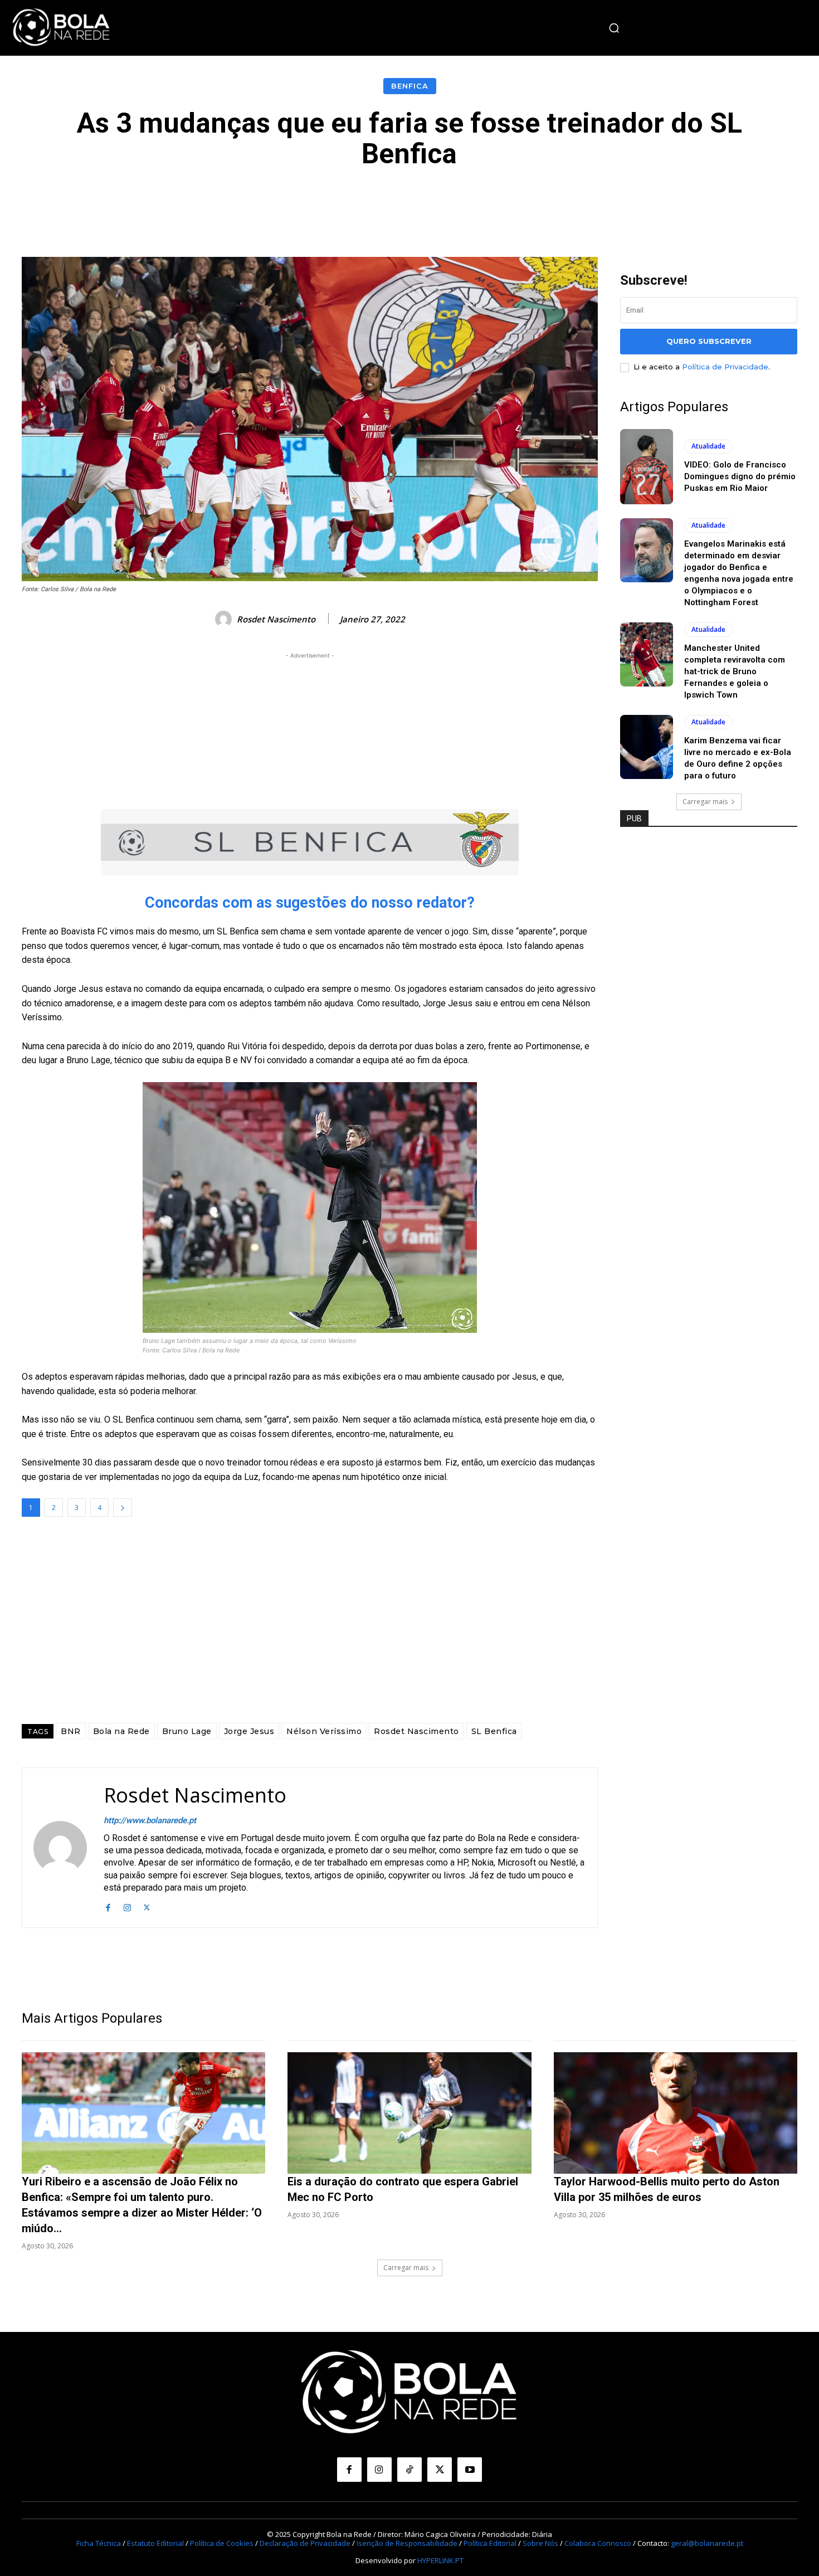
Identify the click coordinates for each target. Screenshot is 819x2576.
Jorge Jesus (249, 1731)
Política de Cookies (222, 2543)
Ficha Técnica (99, 2543)
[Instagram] (127, 1907)
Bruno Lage (187, 1731)
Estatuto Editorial (155, 2543)
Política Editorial (490, 2543)
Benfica (410, 86)
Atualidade (708, 446)
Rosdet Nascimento (276, 619)
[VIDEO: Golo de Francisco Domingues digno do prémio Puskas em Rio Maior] (647, 467)
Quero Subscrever (709, 341)
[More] (660, 203)
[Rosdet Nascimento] (225, 619)
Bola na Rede (121, 1731)
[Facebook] (108, 1907)
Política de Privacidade (725, 367)
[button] (614, 28)
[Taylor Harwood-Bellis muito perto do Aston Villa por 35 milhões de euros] (676, 2113)
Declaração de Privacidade (305, 2543)
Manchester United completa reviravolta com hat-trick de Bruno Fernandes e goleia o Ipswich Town (735, 671)
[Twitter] (147, 1907)
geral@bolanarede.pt (707, 2543)
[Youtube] (470, 2470)
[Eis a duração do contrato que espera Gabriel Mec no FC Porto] (409, 2113)
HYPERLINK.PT (440, 2560)
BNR (71, 1731)
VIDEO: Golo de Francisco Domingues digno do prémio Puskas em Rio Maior (740, 476)
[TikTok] (409, 2470)
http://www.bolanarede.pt (150, 1820)
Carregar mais (705, 802)
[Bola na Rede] (61, 28)
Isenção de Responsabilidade (407, 2543)
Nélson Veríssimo (324, 1731)
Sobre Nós (540, 2543)
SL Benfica (494, 1731)
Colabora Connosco (598, 2543)
